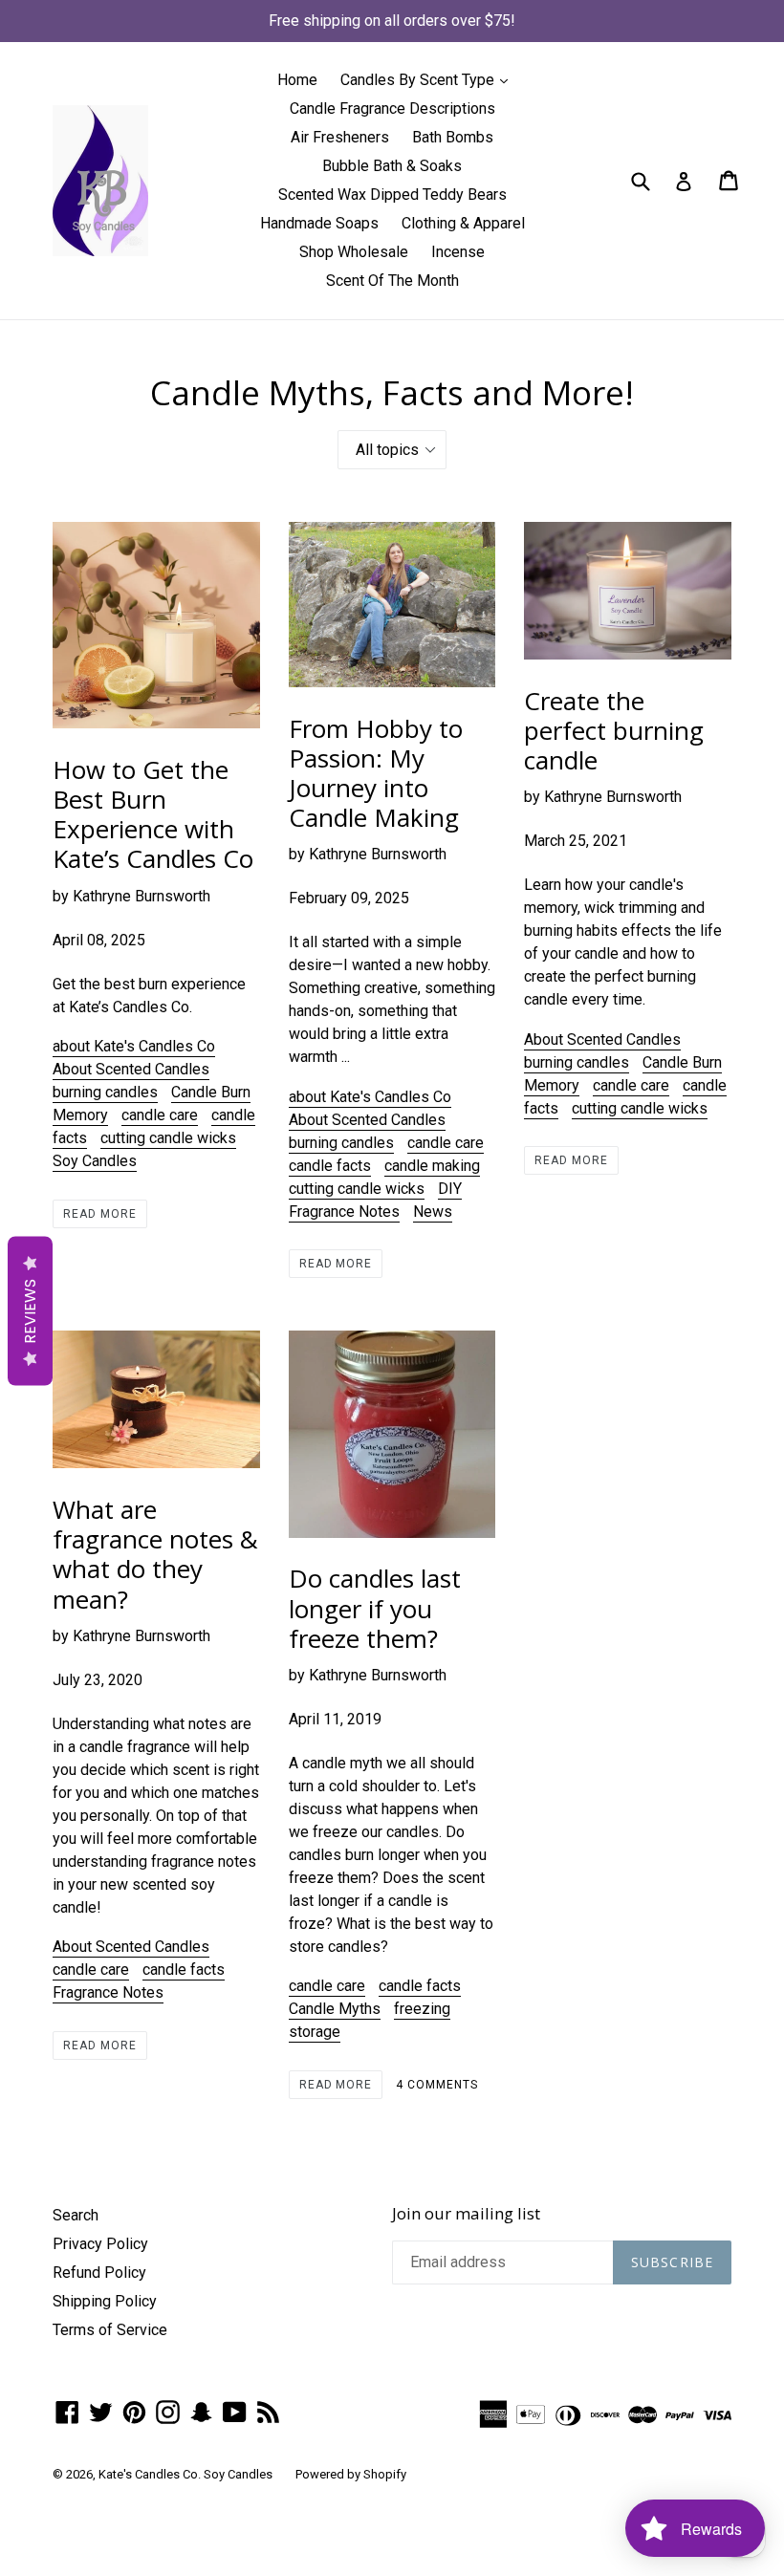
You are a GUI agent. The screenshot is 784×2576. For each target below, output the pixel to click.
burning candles (105, 1092)
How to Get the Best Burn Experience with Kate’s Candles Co (153, 814)
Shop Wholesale (354, 252)
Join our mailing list (466, 2214)
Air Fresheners (340, 137)
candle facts (330, 1166)
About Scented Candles (131, 1069)
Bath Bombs (453, 137)
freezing (422, 2009)
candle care (160, 1115)
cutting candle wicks (168, 1138)
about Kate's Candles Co (134, 1046)
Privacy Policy (100, 2244)
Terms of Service (110, 2330)
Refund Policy (99, 2273)
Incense (458, 252)
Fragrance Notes (344, 1212)
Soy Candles (95, 1161)
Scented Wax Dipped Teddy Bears (392, 195)
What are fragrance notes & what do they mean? (155, 1554)
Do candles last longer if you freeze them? (375, 1608)
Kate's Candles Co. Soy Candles (185, 2474)
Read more (100, 1214)
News (433, 1212)
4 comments (437, 2085)
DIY (450, 1189)
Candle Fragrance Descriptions (392, 108)
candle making (432, 1166)
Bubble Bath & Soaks (392, 166)
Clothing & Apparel (463, 223)
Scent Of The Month (392, 281)
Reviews (30, 1310)
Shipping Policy (105, 2301)
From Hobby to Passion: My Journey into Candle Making (376, 773)
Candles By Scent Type (429, 79)
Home (297, 80)
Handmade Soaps (319, 223)
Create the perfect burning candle (614, 730)
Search (76, 2215)
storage (315, 2032)
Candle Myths (335, 2009)
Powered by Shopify (351, 2474)
